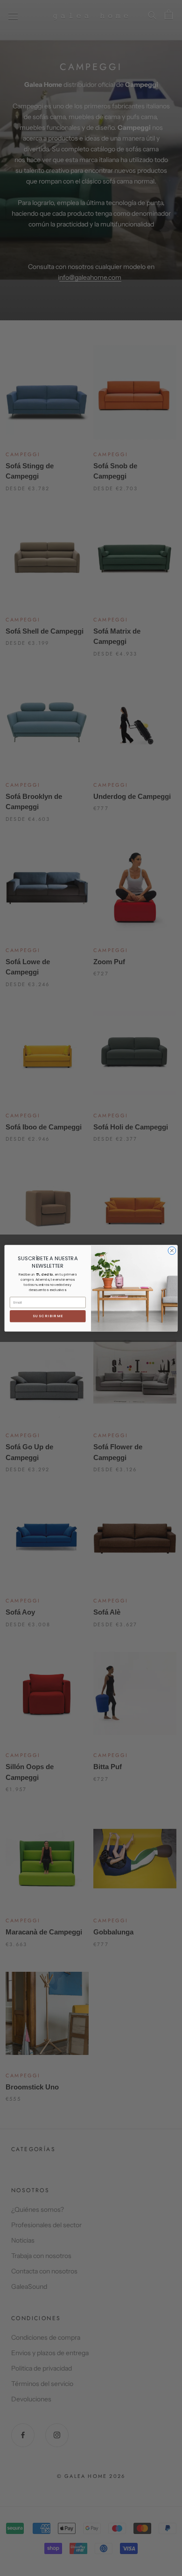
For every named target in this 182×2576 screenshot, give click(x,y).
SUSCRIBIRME (48, 1316)
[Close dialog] (172, 1251)
